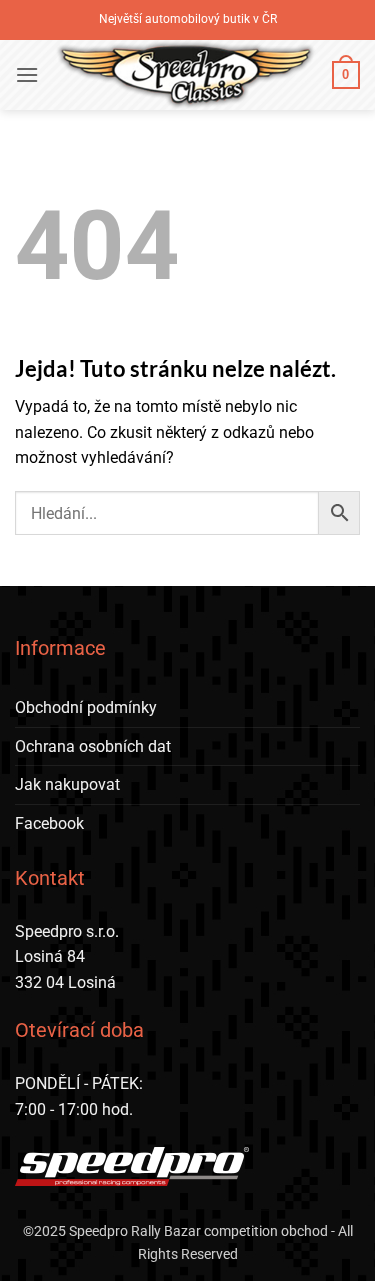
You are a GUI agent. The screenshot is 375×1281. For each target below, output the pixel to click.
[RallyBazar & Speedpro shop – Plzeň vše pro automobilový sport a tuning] (185, 75)
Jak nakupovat (67, 784)
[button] (27, 74)
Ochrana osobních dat (93, 746)
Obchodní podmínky (86, 707)
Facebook (49, 823)
